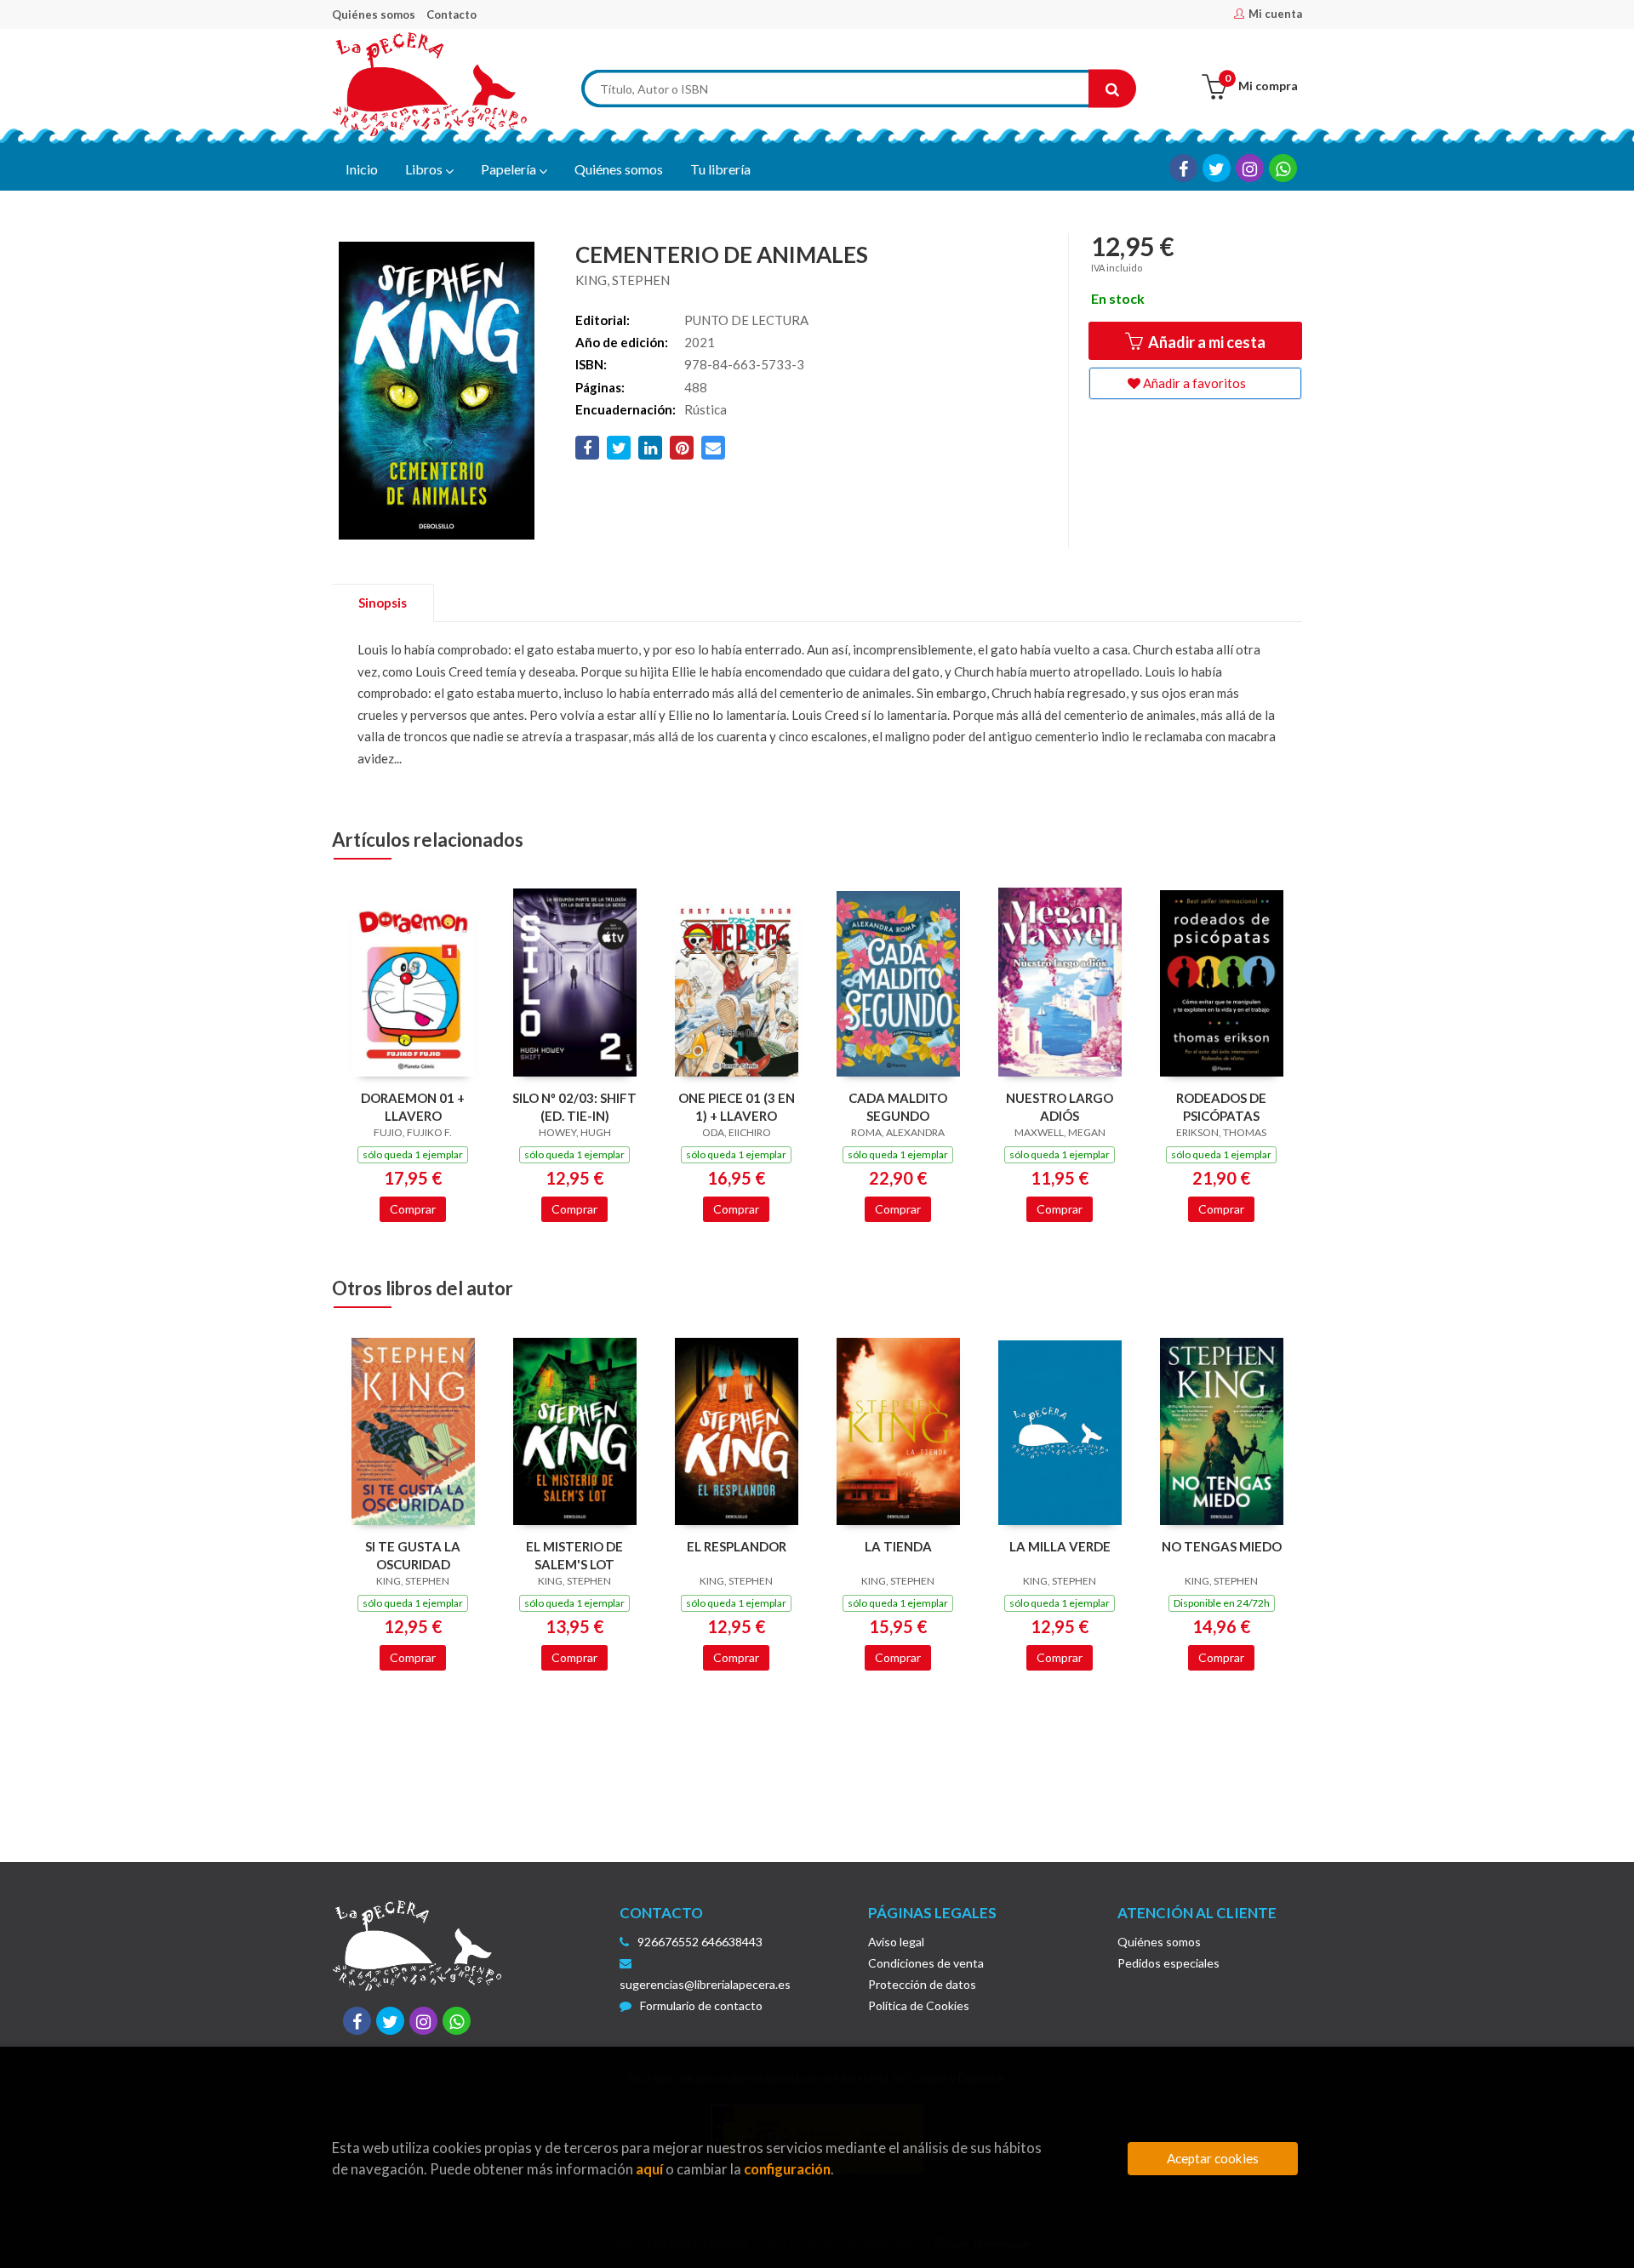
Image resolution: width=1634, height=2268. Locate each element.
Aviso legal (896, 1942)
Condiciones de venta (926, 1963)
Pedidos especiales (1168, 1963)
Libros (425, 169)
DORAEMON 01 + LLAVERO (413, 1107)
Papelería (510, 169)
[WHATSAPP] (1283, 168)
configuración (787, 2169)
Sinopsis (383, 603)
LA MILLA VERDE (1060, 1546)
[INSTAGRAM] (1250, 168)
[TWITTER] (1217, 168)
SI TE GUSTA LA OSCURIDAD (413, 1555)
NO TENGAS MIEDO (1222, 1546)
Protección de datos (922, 1984)
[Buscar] (1112, 89)
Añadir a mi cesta (1206, 342)
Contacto (451, 14)
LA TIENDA (898, 1546)
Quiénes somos (374, 14)
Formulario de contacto (701, 2005)
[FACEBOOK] (1183, 168)
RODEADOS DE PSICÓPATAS (1221, 1107)
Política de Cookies (919, 2005)
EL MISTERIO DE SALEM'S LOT (574, 1555)
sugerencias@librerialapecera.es (705, 1984)
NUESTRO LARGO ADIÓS (1060, 1107)
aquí (649, 2169)
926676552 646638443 (700, 1942)
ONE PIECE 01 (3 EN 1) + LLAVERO (737, 1107)
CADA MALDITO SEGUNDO (898, 1107)
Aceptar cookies (1213, 2158)
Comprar (413, 1209)
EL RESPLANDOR (737, 1546)
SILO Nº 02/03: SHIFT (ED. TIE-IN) (574, 1107)
